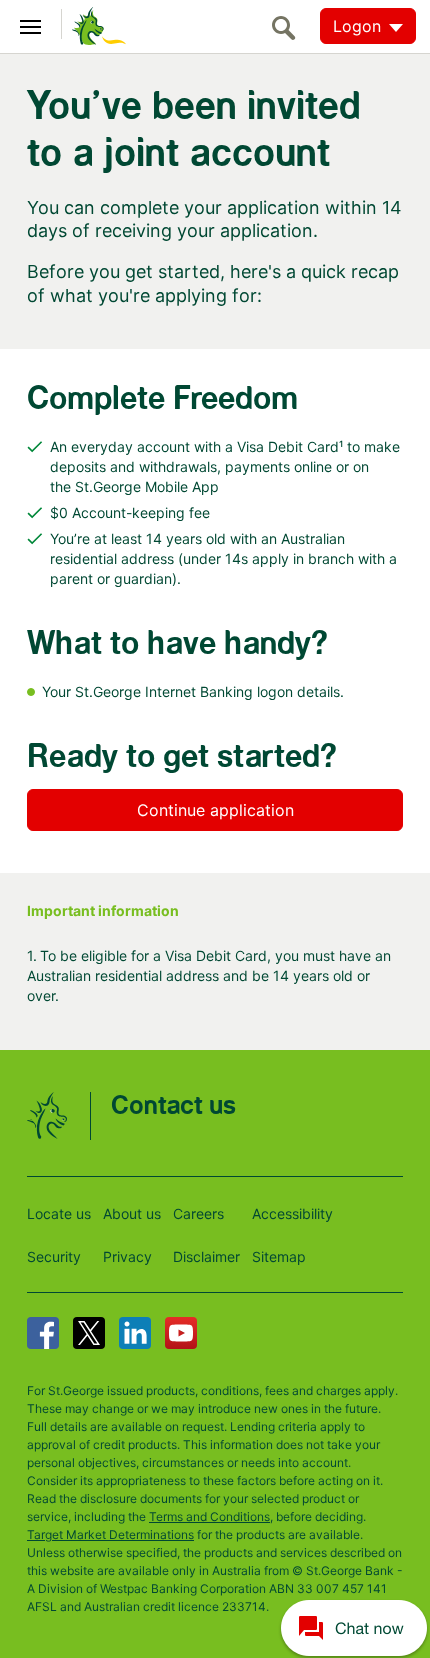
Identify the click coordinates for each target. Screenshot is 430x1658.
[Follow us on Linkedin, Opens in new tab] (135, 1333)
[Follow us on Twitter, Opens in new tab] (89, 1333)
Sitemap (279, 1256)
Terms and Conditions (209, 1516)
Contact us (173, 1106)
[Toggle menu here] (31, 24)
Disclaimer (206, 1256)
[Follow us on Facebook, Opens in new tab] (43, 1333)
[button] (354, 1627)
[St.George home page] (94, 25)
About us (132, 1213)
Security (54, 1256)
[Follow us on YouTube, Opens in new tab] (181, 1333)
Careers (198, 1213)
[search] (289, 27)
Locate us (59, 1213)
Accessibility (292, 1213)
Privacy (127, 1256)
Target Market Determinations (110, 1534)
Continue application (215, 810)
